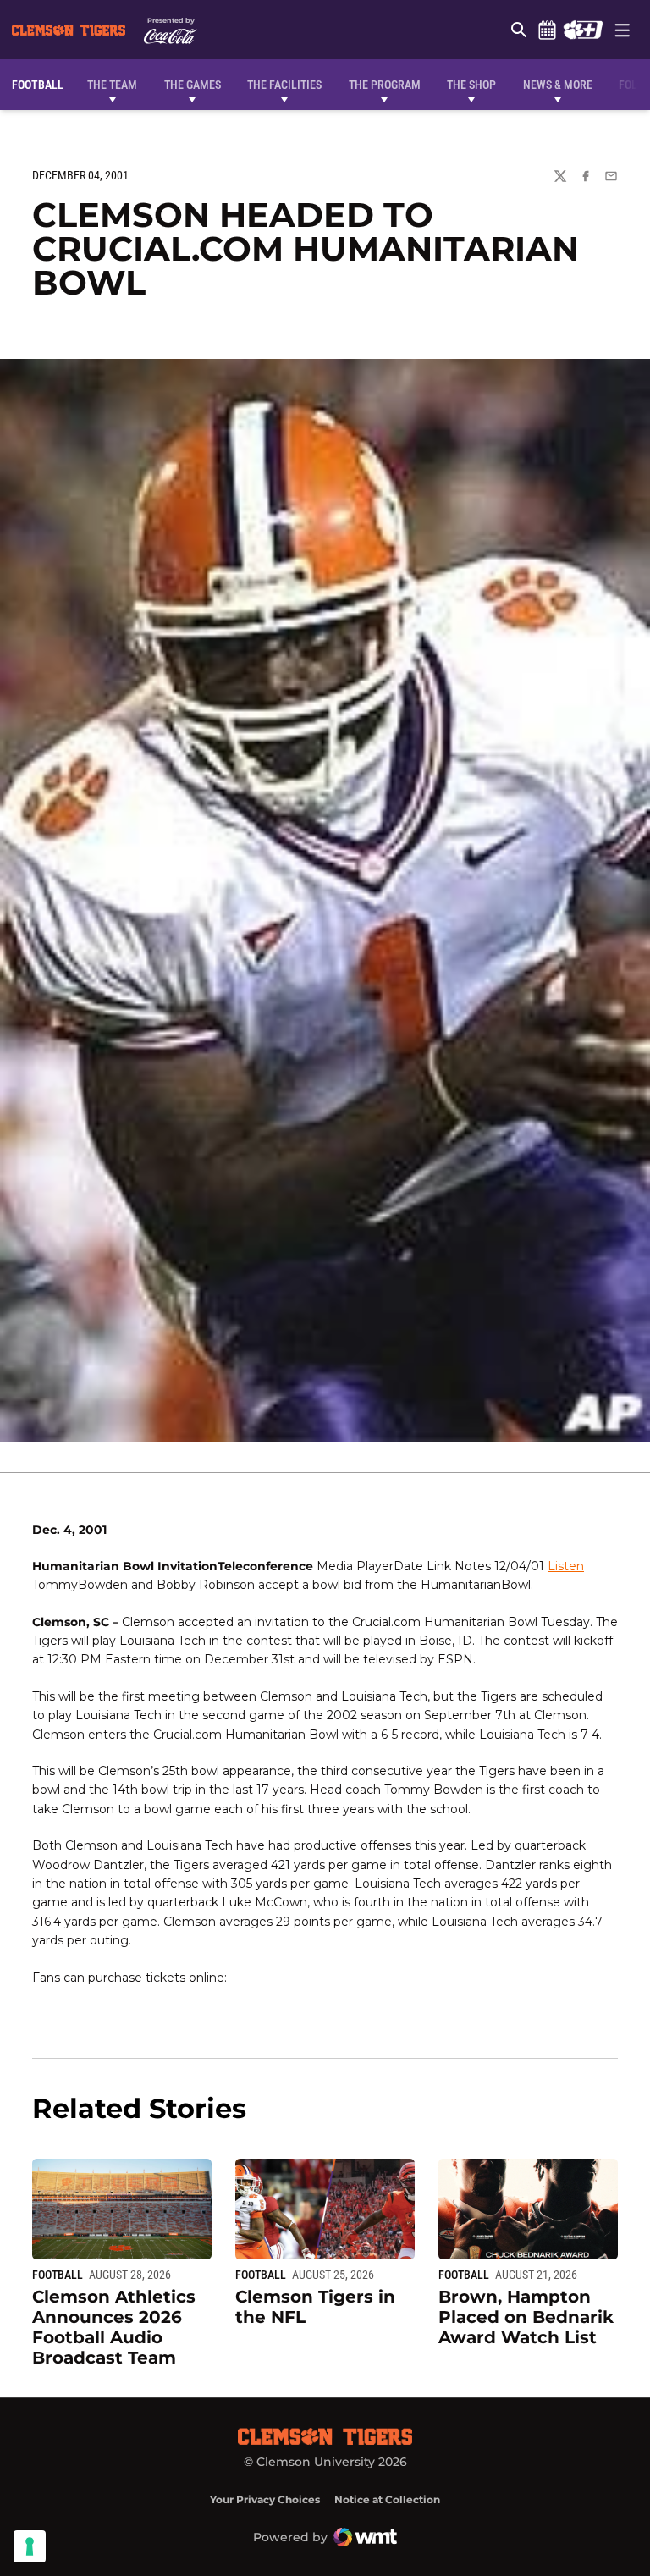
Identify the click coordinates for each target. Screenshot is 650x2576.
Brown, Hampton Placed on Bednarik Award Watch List (526, 2317)
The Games (193, 85)
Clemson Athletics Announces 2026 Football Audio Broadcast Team (114, 2327)
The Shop (471, 85)
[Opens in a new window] (583, 30)
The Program (385, 85)
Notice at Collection (387, 2499)
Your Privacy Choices (265, 2499)
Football (58, 2275)
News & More (558, 85)
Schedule (547, 30)
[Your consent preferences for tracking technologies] (30, 2546)
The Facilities (284, 85)
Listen (566, 1566)
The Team (112, 85)
